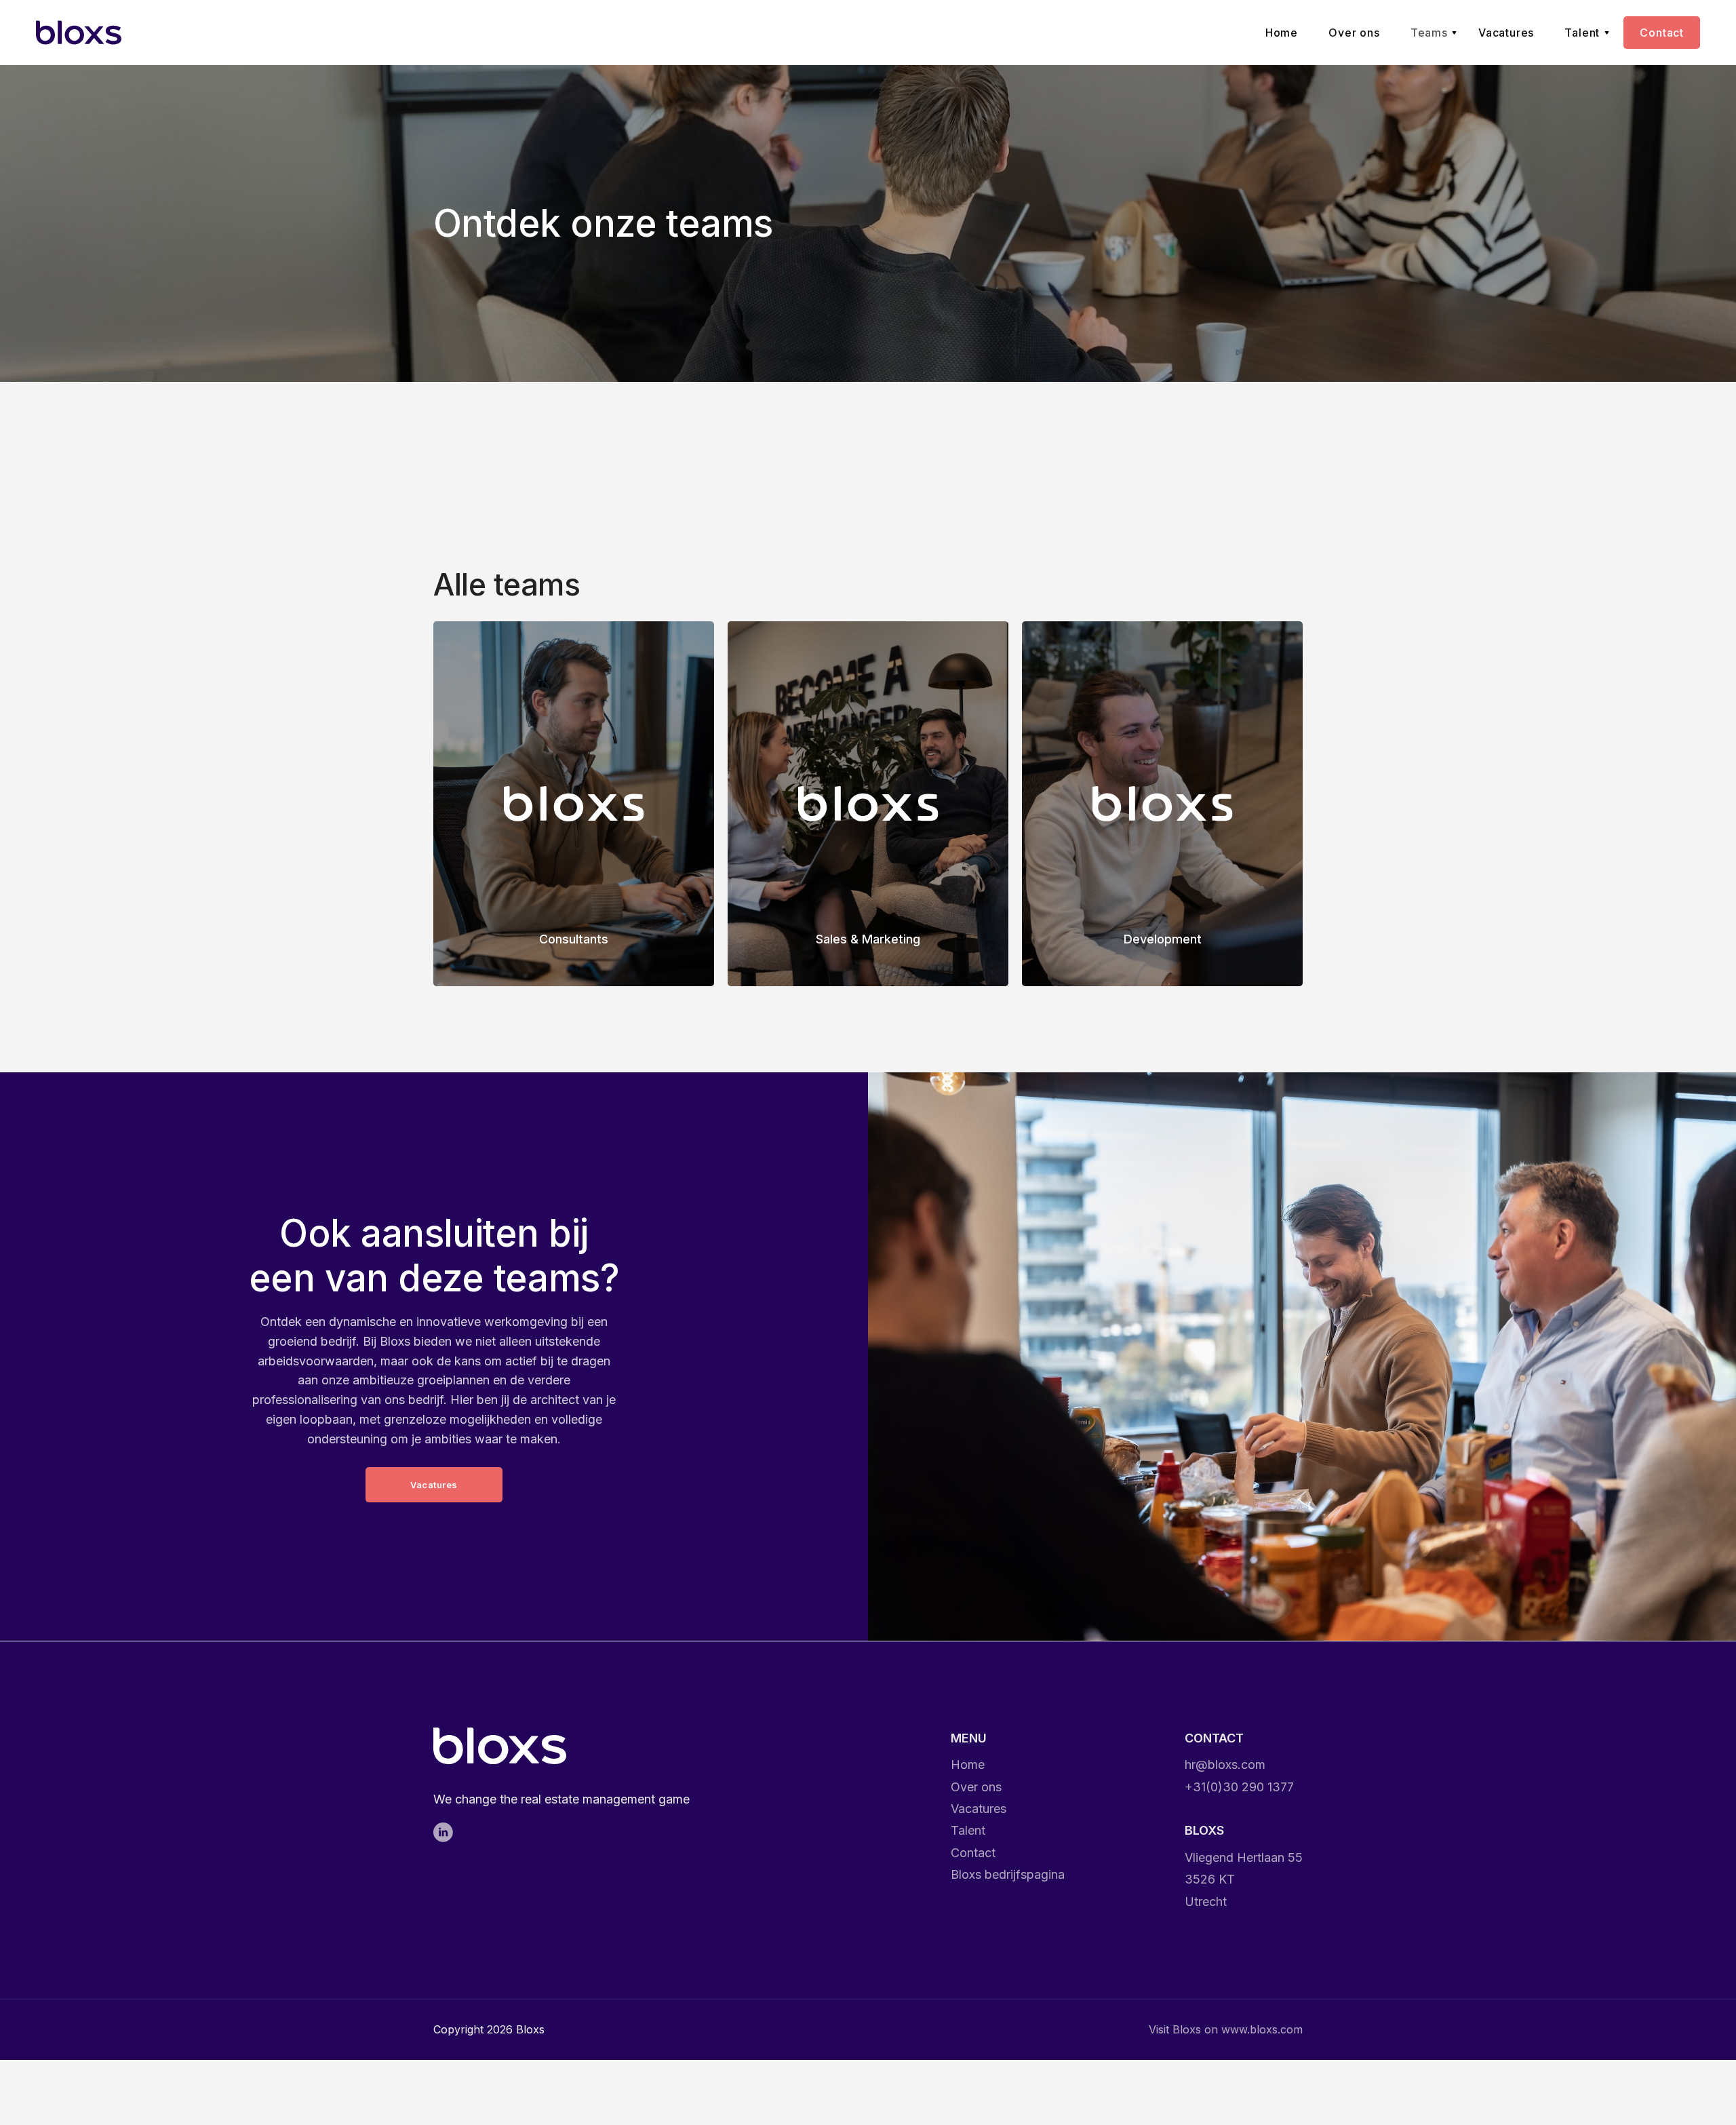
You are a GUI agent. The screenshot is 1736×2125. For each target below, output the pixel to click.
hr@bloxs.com (1225, 1765)
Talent (1582, 33)
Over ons (1354, 33)
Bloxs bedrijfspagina (1008, 1874)
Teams (1429, 33)
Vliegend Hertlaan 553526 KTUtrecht (1244, 1879)
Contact (1662, 33)
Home (1282, 33)
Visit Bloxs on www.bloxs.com (1226, 2029)
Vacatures (1506, 33)
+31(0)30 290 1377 (1239, 1787)
